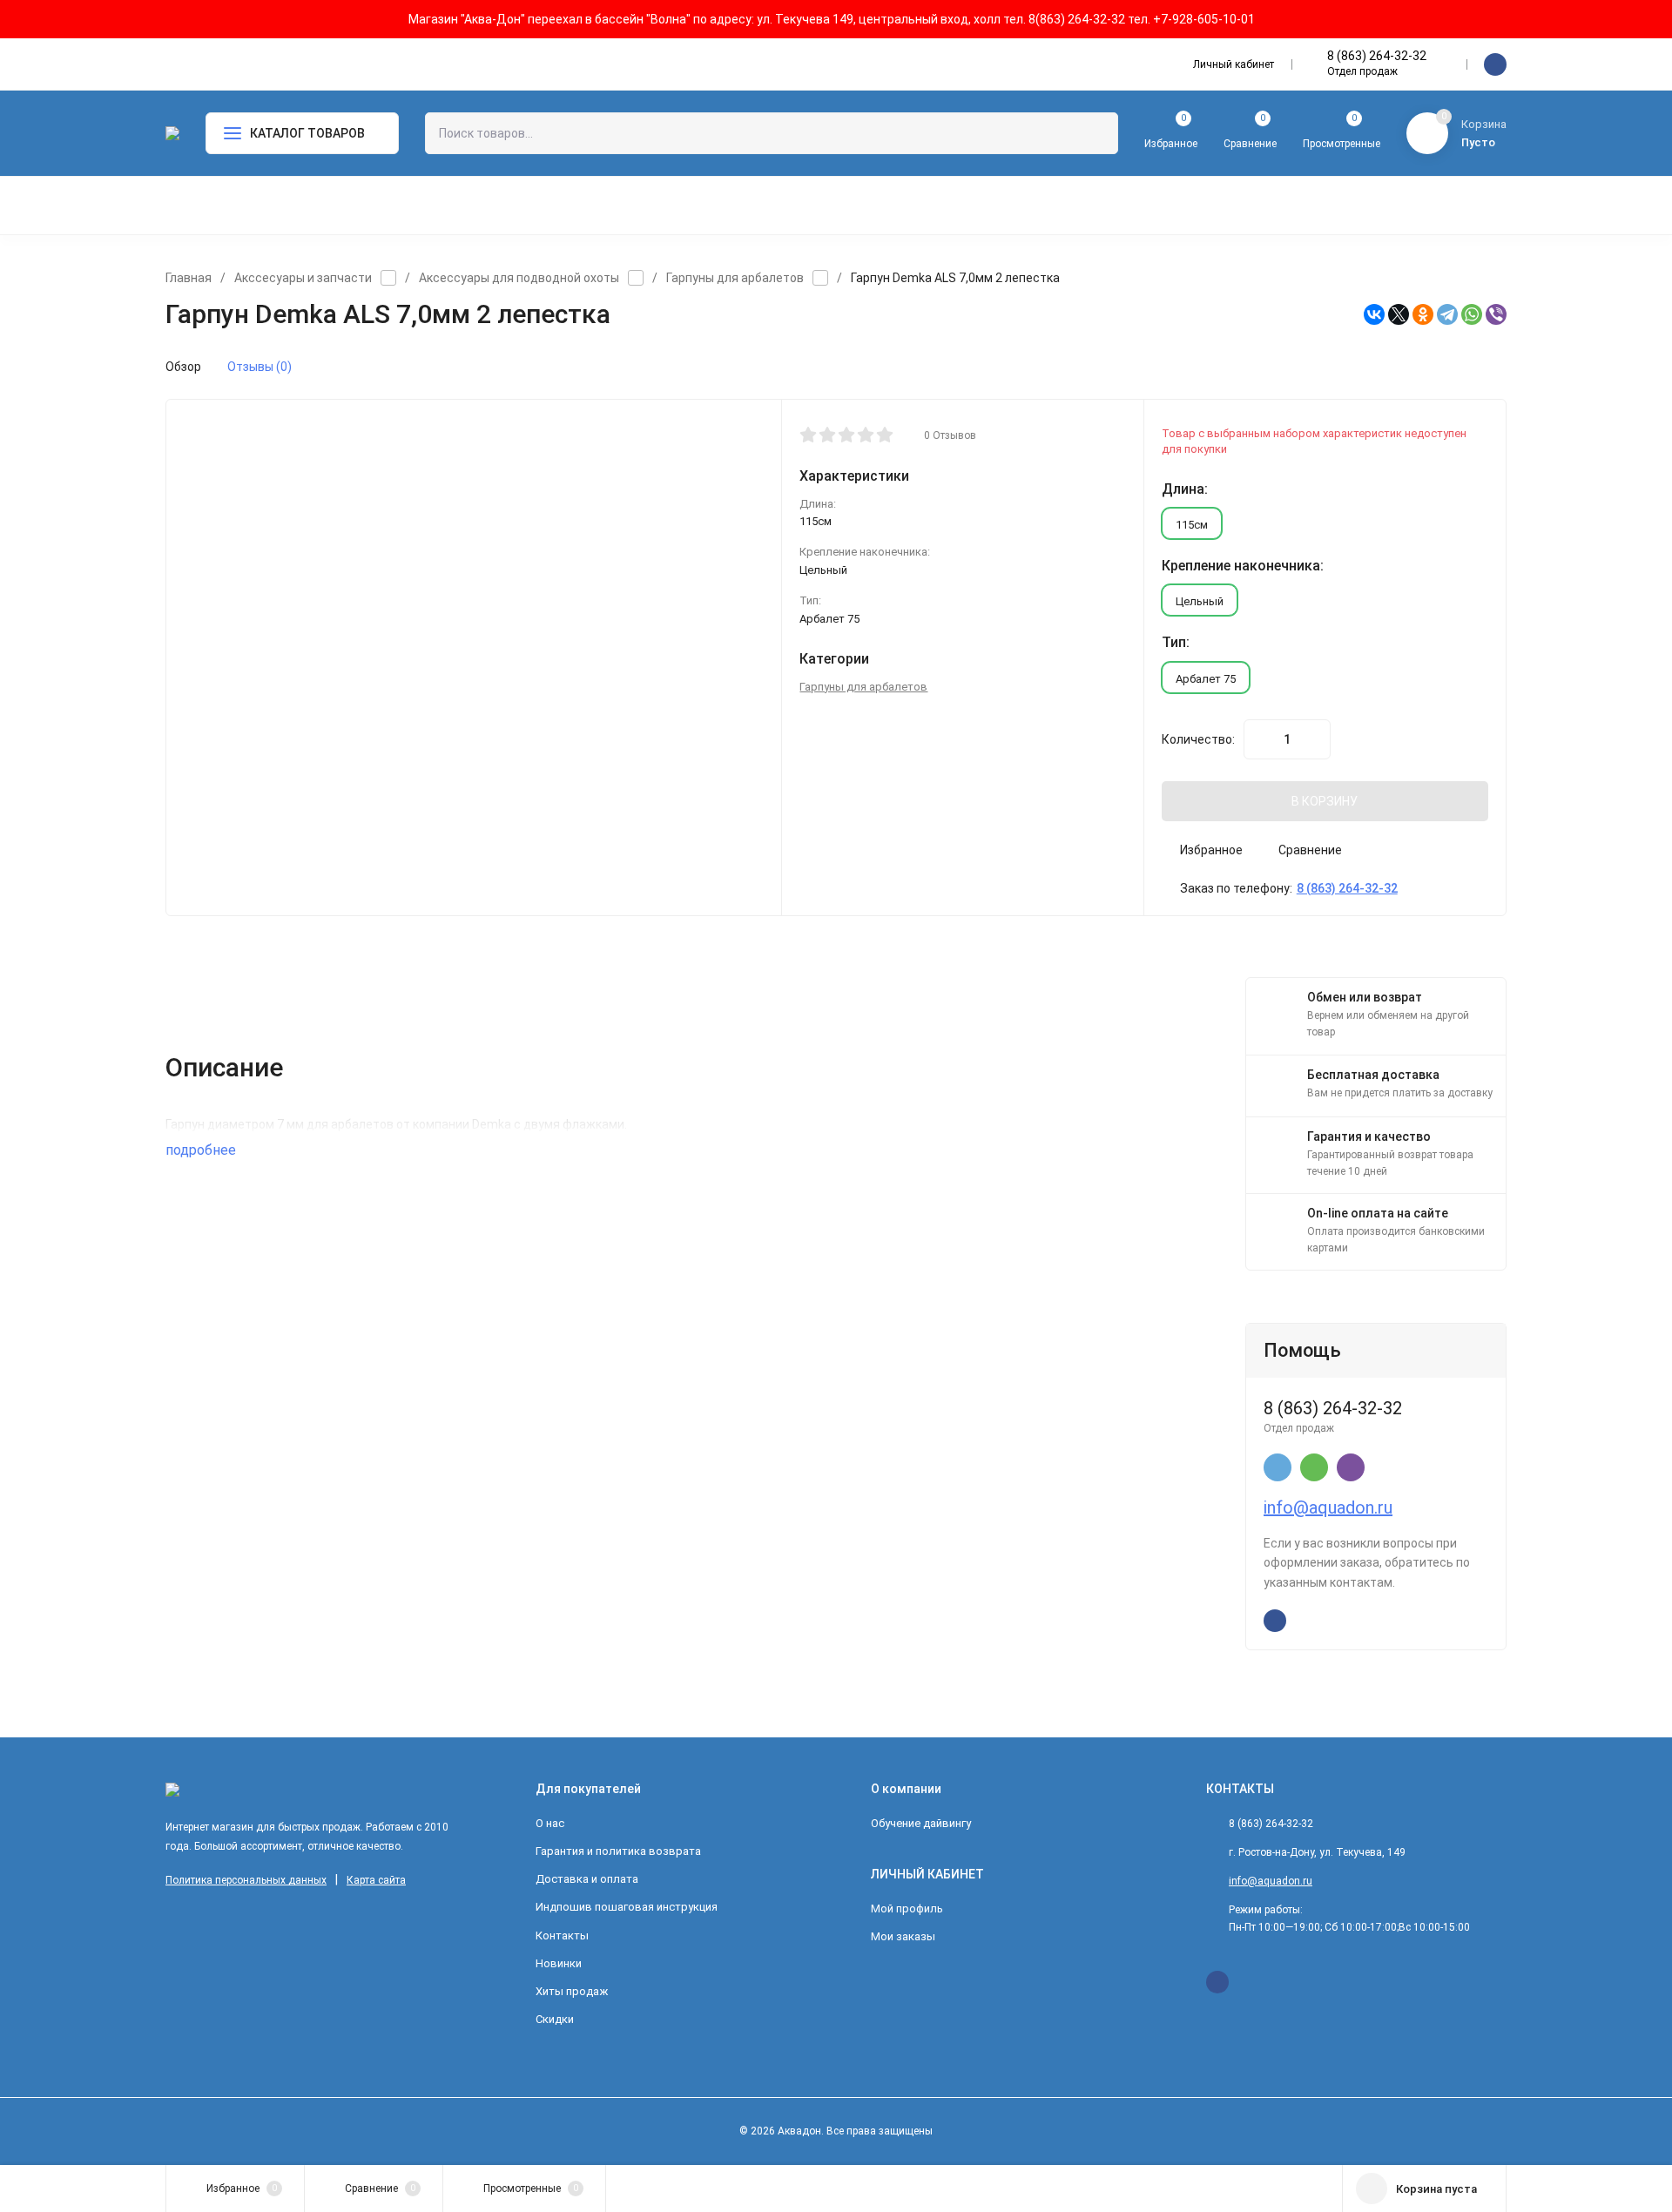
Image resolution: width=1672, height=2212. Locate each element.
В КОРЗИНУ (1325, 801)
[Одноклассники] (1423, 314)
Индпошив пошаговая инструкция (627, 1907)
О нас (550, 1823)
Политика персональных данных (246, 1880)
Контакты (562, 1935)
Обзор (183, 367)
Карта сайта (376, 1880)
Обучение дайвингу (921, 1823)
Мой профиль (907, 1909)
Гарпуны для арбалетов (735, 278)
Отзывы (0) (260, 367)
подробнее (202, 1150)
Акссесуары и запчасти (303, 278)
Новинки (559, 1963)
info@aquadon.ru (1328, 1507)
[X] (1399, 314)
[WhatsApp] (1472, 314)
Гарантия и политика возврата (618, 1851)
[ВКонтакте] (1374, 314)
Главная (189, 278)
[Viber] (1496, 314)
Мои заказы (903, 1936)
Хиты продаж (572, 1991)
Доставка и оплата (587, 1879)
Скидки (555, 2019)
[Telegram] (1447, 314)
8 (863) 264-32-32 (1377, 56)
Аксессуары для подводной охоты (519, 278)
